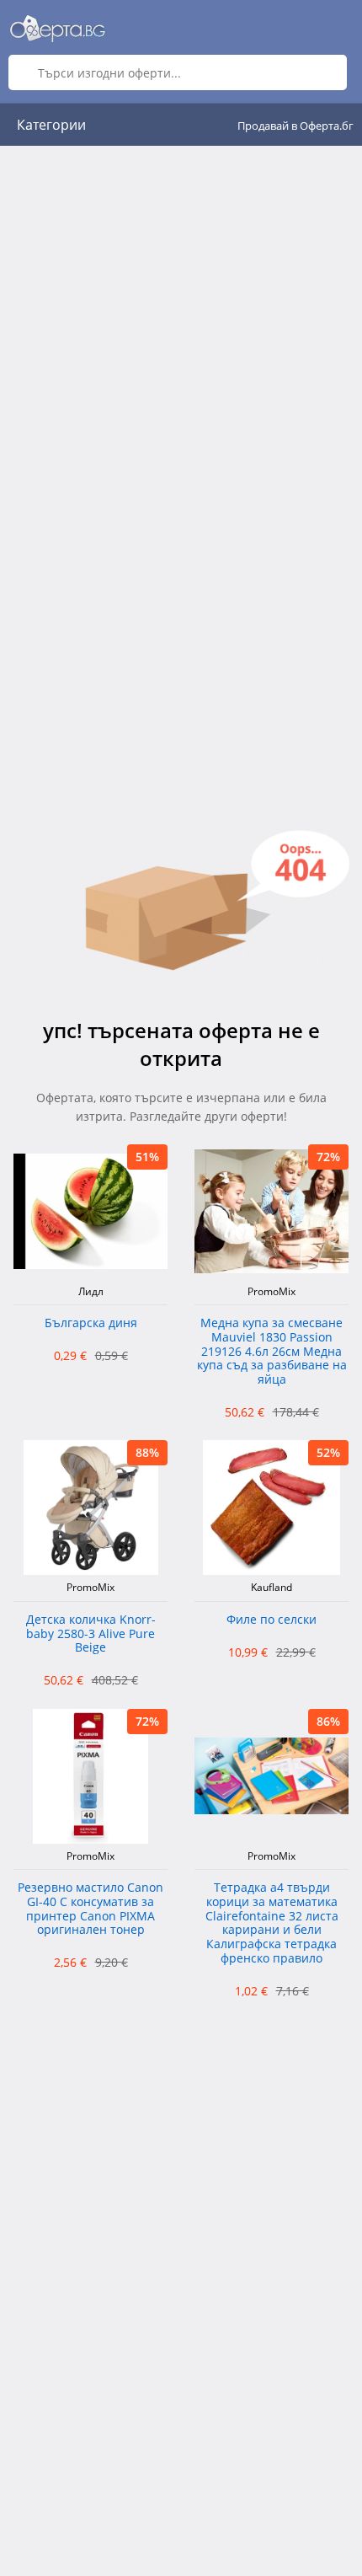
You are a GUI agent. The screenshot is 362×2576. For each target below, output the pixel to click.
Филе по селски (271, 1620)
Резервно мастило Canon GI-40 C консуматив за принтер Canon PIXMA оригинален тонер (90, 1909)
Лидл (91, 1292)
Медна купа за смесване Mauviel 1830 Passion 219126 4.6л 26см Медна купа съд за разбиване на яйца (272, 1352)
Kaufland (271, 1588)
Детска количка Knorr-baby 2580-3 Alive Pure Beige (91, 1634)
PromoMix (271, 1292)
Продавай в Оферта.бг (295, 126)
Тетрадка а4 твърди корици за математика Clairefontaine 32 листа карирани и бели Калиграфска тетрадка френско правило (272, 1923)
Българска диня (91, 1323)
